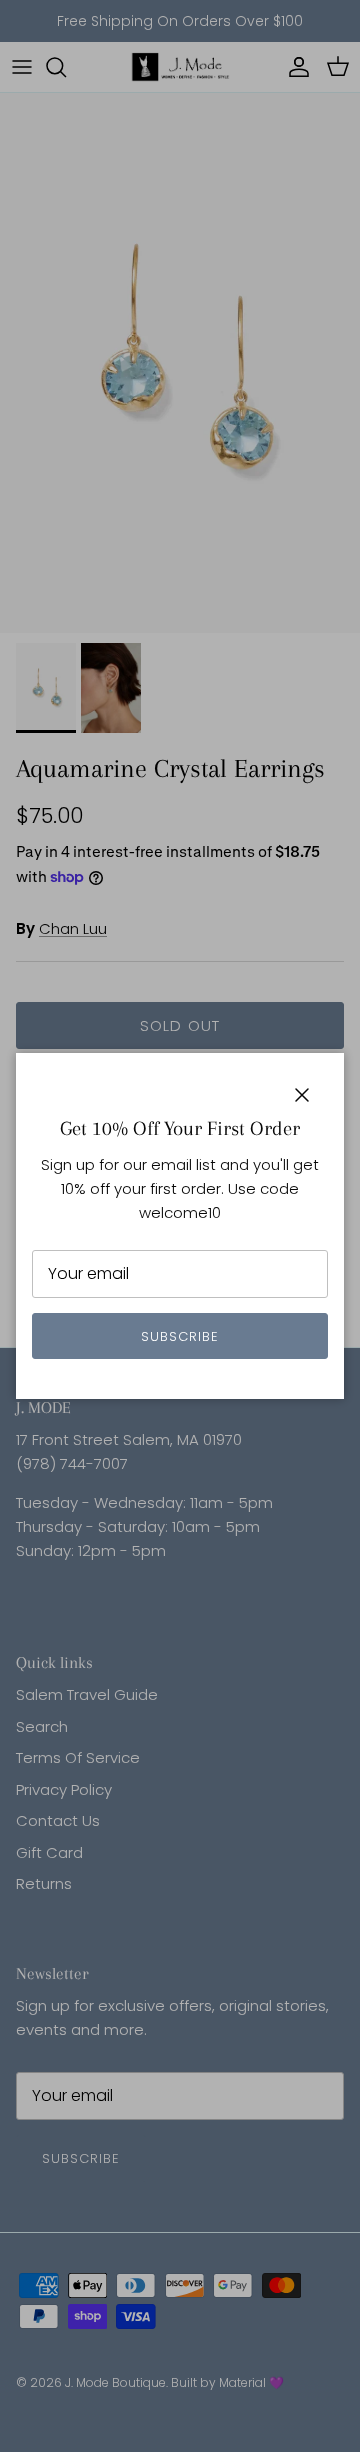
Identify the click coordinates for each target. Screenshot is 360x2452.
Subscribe (180, 1336)
